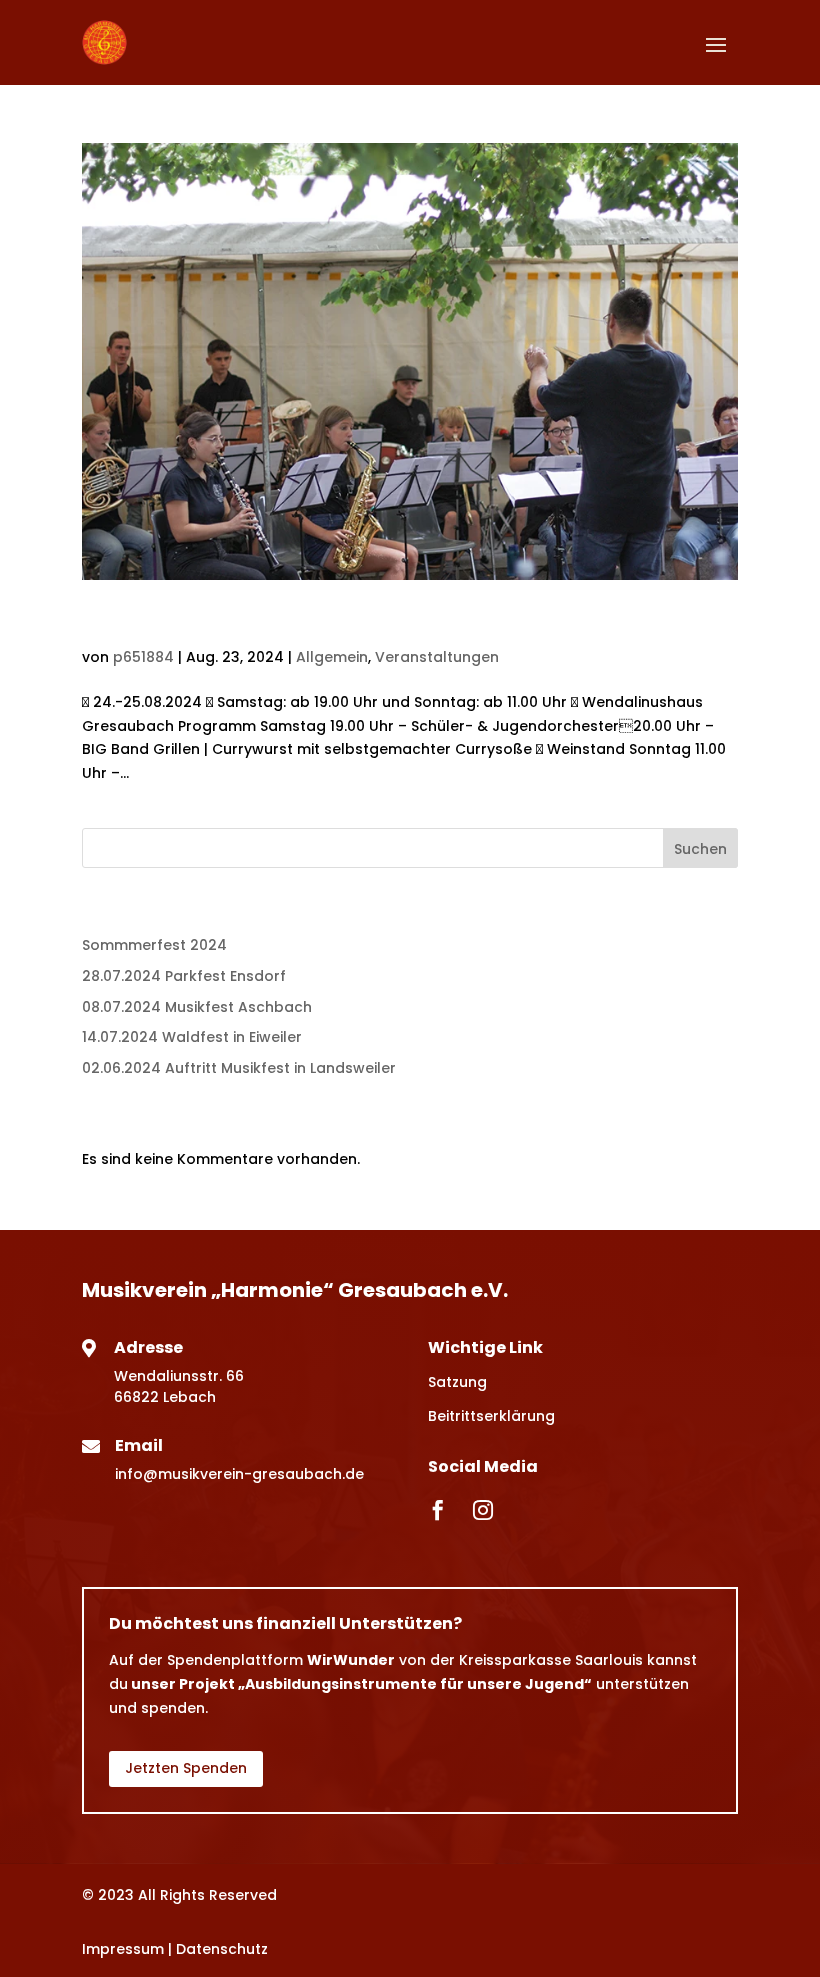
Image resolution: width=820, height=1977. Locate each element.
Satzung (457, 1382)
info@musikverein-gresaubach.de (239, 1474)
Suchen (700, 849)
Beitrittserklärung (491, 1416)
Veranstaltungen (437, 657)
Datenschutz (222, 1949)
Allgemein (332, 657)
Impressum (123, 1949)
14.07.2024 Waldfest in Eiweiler (192, 1037)
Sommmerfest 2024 (212, 623)
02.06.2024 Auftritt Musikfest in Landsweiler (239, 1068)
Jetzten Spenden (186, 1768)
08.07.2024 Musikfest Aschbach (197, 1007)
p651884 (143, 657)
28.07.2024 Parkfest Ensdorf (184, 976)
